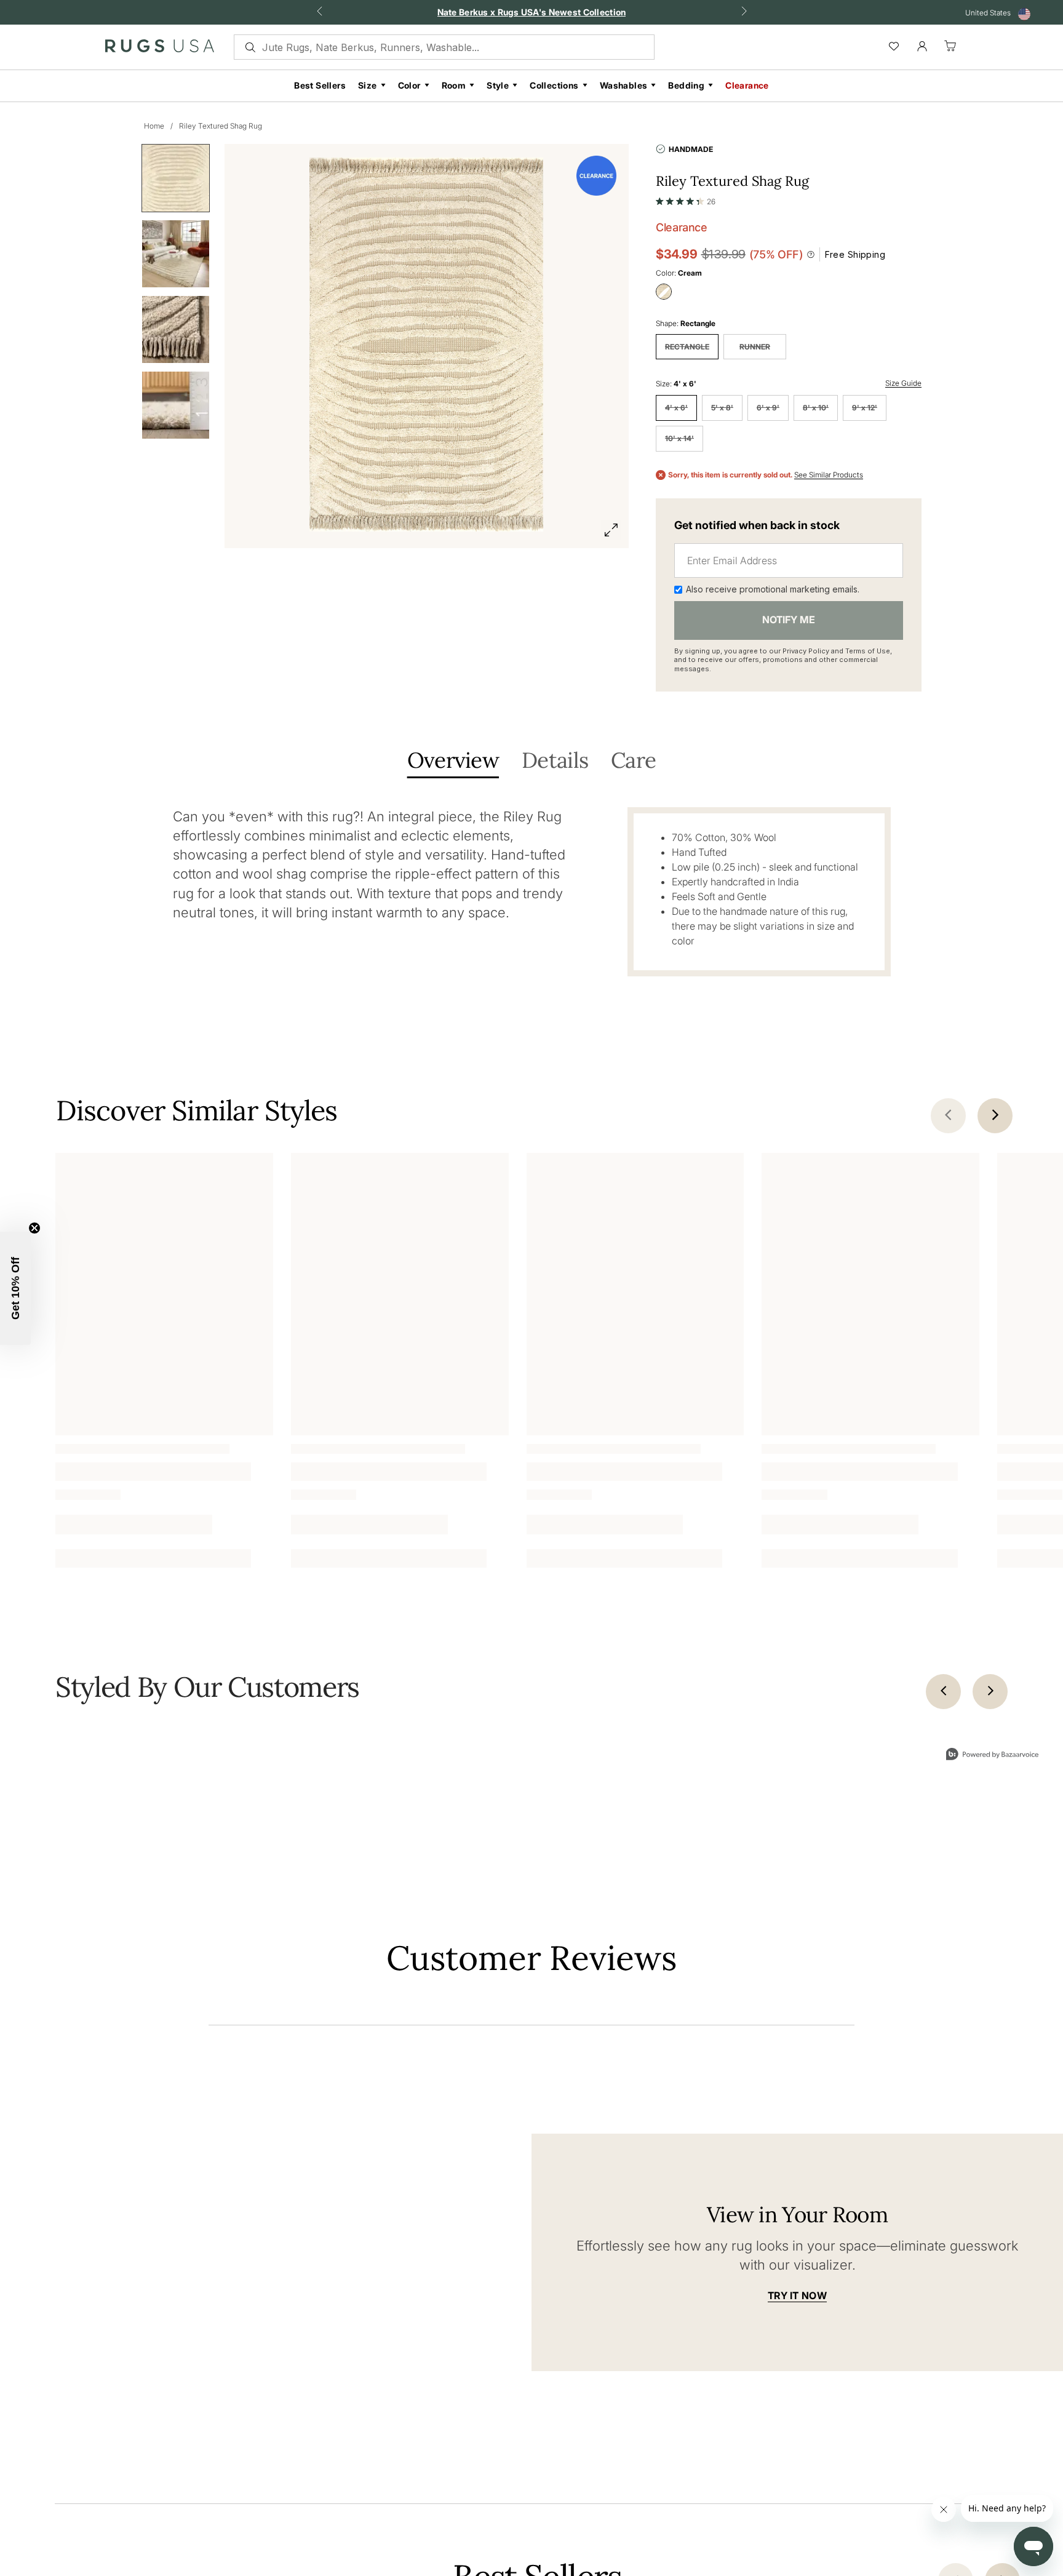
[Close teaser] (34, 1228)
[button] (686, 199)
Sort (755, 2273)
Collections (554, 85)
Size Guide (903, 383)
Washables (624, 85)
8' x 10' (816, 408)
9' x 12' (865, 408)
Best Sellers (320, 85)
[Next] (990, 1631)
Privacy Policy (806, 651)
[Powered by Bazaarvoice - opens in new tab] (559, 1919)
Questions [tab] (304, 2197)
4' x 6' (676, 408)
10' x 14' (679, 438)
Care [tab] (633, 761)
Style (498, 85)
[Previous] (943, 1631)
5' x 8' (722, 408)
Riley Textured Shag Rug (221, 126)
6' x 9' (768, 408)
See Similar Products (829, 475)
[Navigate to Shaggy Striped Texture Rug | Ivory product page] (164, 1267)
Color (409, 85)
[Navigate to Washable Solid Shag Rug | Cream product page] (400, 1267)
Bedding (686, 85)
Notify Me (789, 620)
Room (454, 85)
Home (154, 126)
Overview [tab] (453, 761)
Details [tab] (555, 761)
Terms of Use (868, 651)
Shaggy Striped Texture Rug (110, 1442)
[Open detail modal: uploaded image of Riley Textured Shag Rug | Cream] (679, 1788)
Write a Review (815, 2229)
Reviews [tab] (236, 2197)
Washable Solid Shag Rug (341, 1442)
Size (368, 85)
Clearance (747, 85)
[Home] (160, 49)
